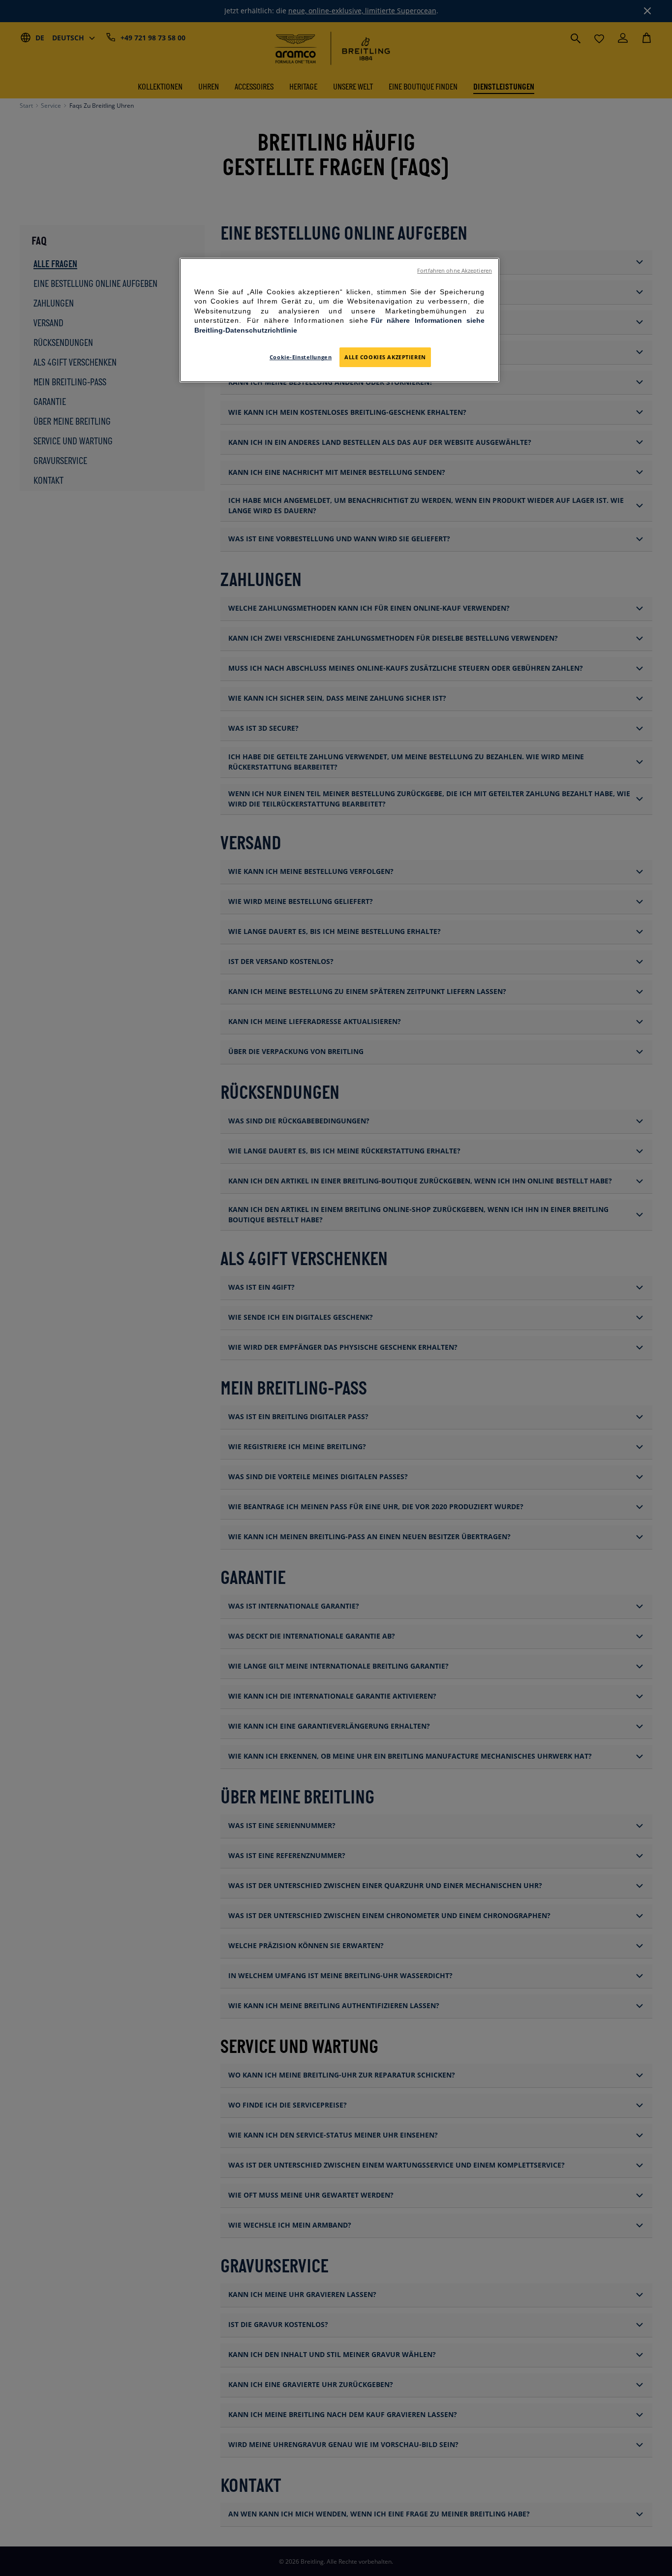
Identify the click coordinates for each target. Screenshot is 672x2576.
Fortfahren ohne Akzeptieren (455, 271)
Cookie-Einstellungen (301, 357)
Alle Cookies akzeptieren (385, 357)
